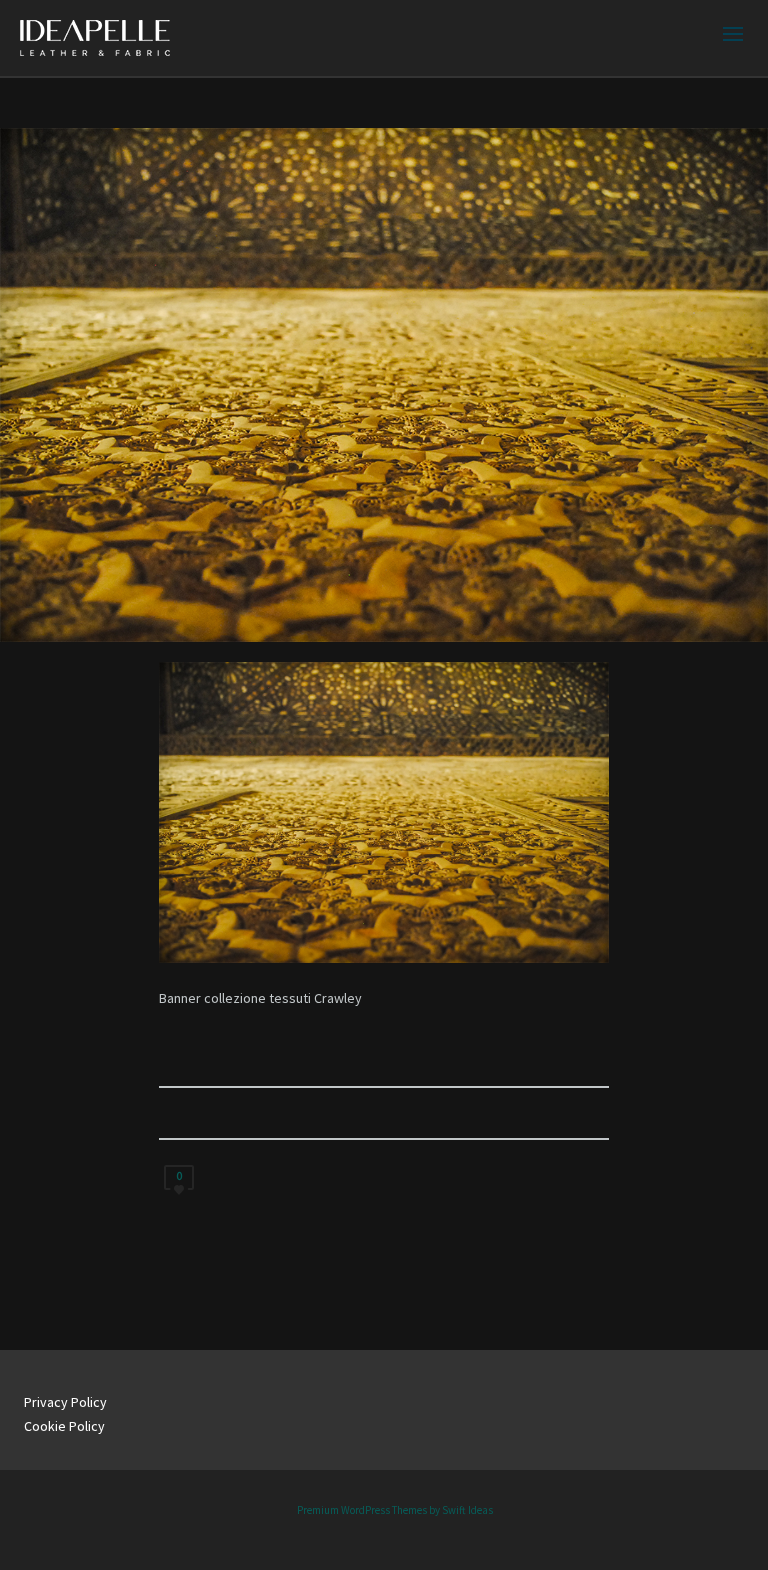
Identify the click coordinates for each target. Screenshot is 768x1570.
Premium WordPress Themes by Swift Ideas (395, 1510)
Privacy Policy (65, 1402)
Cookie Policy (64, 1426)
